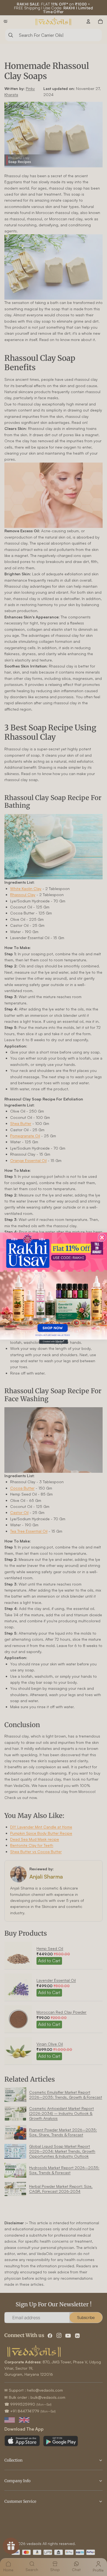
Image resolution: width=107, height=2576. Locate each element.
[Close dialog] (102, 1237)
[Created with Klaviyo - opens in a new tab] (54, 1342)
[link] (54, 1286)
